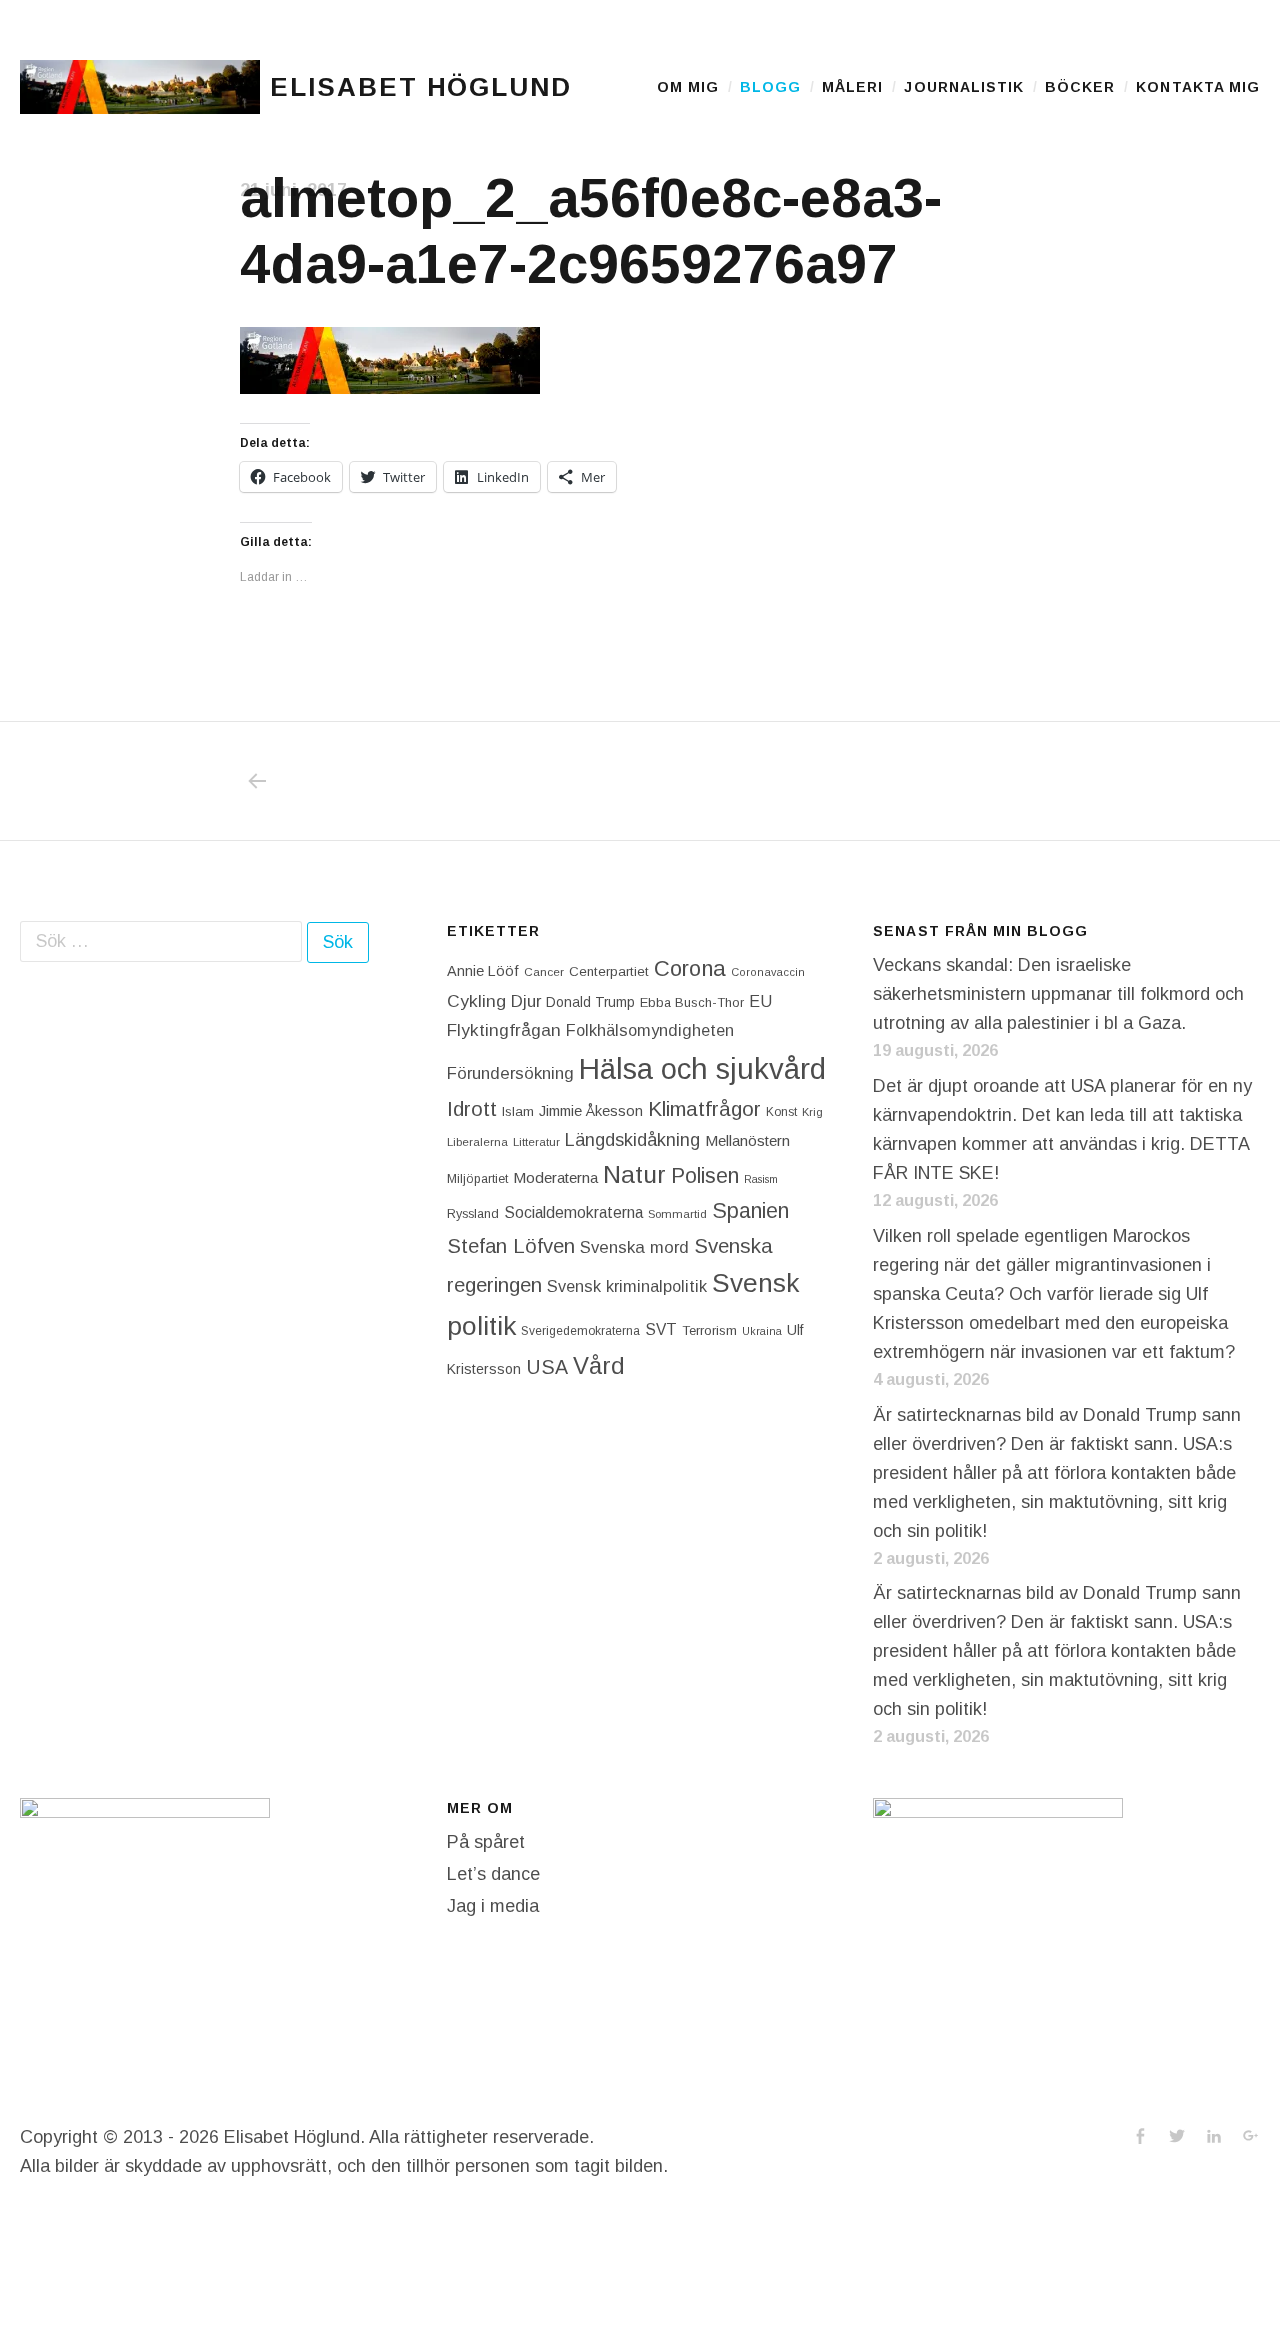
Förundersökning (510, 1073)
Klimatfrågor (704, 1108)
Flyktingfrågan (504, 1030)
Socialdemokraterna (573, 1212)
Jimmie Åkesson (591, 1111)
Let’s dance (493, 1874)
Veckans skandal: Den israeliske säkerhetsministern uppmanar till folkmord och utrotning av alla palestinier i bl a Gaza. (1058, 994)
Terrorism (709, 1330)
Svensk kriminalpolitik (627, 1286)
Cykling (476, 1001)
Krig (812, 1112)
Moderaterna (555, 1177)
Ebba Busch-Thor (692, 1002)
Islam (518, 1111)
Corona (690, 968)
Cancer (544, 971)
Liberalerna (477, 1142)
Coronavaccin (768, 972)
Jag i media (493, 1906)
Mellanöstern (747, 1140)
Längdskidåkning (632, 1140)
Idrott (472, 1108)
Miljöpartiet (477, 1179)
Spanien (750, 1210)
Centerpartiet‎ (609, 971)
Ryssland (473, 1214)
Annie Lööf (483, 971)
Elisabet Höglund (421, 87)
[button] (140, 87)
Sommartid (677, 1214)
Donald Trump (590, 1002)
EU (760, 1001)
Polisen (705, 1175)
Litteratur (536, 1142)
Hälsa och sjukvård (702, 1068)
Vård (599, 1365)
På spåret (486, 1842)
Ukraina (762, 1331)
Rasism (761, 1179)
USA (547, 1367)
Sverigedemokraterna (580, 1331)
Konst (781, 1112)
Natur (634, 1174)
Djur (526, 1001)
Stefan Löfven (511, 1246)
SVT (661, 1329)
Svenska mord (634, 1247)
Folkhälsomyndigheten (650, 1030)
